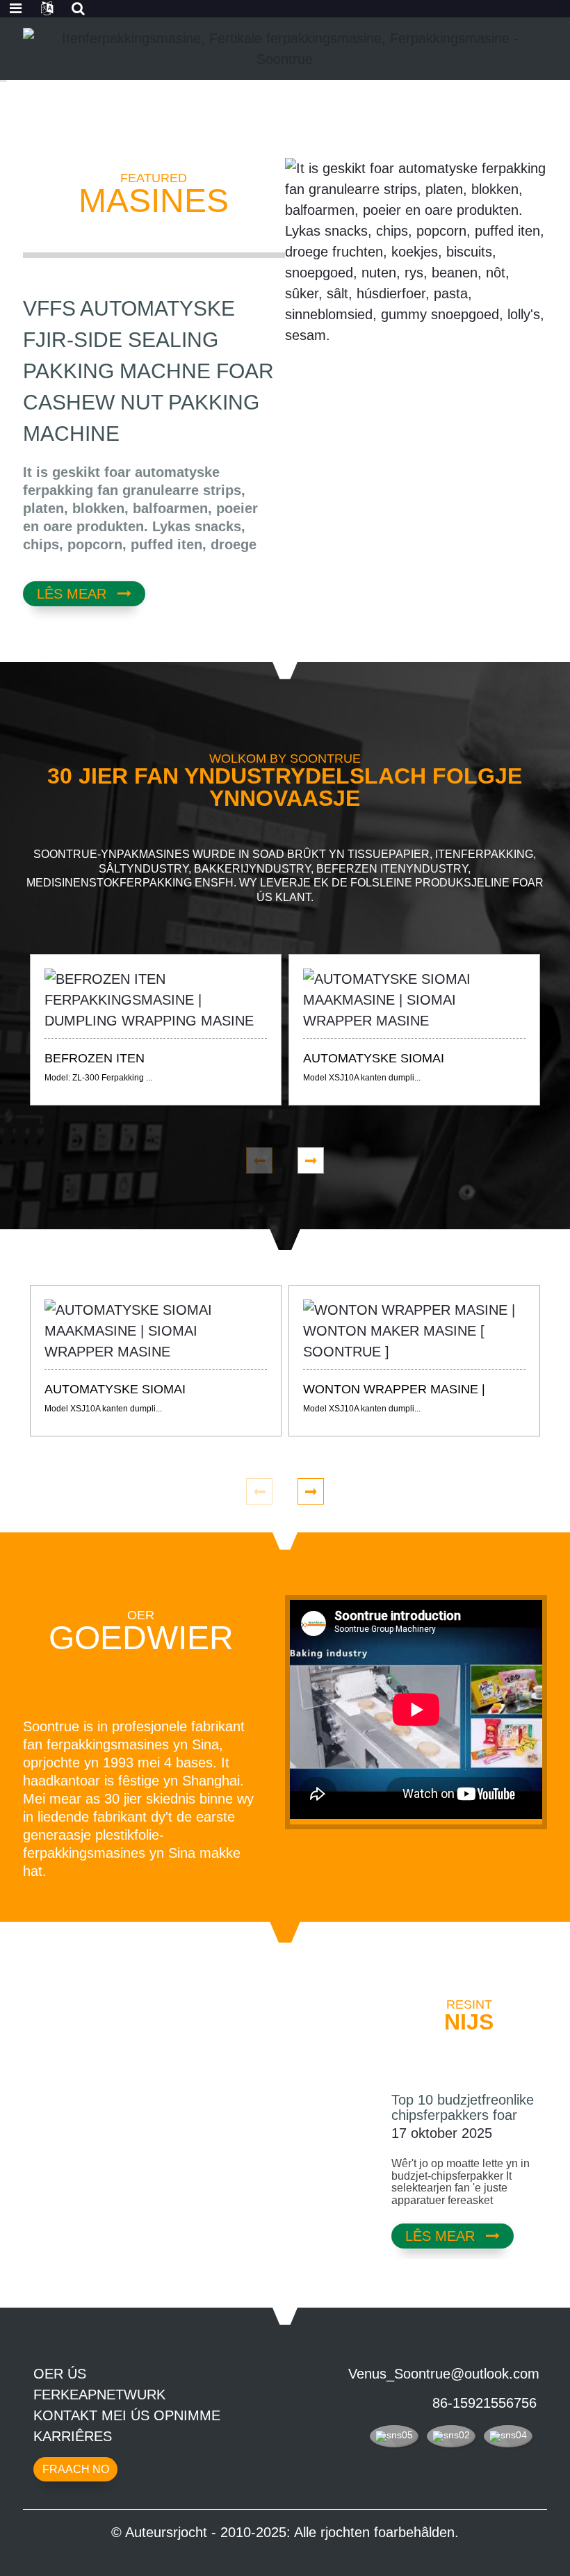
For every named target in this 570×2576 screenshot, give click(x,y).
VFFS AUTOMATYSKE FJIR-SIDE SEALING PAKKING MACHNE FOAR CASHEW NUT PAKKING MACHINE (148, 371)
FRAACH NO (76, 2469)
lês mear (72, 594)
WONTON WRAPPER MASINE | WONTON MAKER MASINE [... (394, 1391)
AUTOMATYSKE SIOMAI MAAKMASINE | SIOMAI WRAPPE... (374, 1060)
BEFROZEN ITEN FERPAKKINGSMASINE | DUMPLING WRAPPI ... (151, 1060)
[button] (90, 91)
